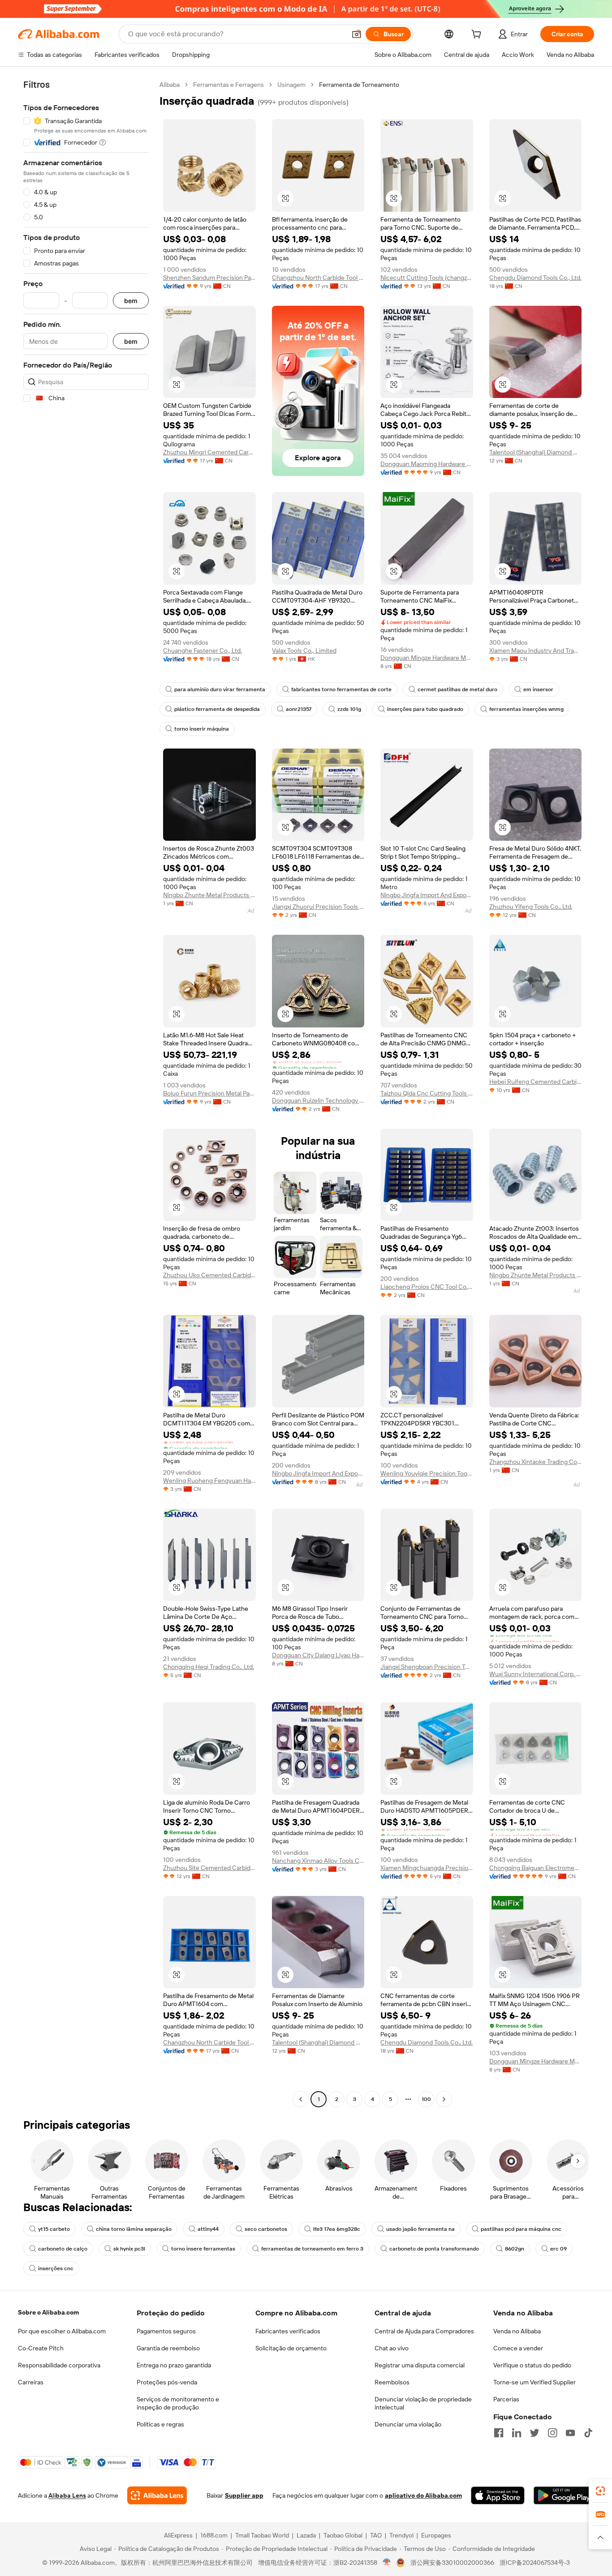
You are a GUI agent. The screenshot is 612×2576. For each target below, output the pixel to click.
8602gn (515, 2249)
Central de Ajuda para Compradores (424, 2331)
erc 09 (558, 2249)
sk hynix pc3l (129, 2249)
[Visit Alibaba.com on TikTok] (588, 2433)
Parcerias (506, 2399)
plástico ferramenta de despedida (217, 709)
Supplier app (244, 2495)
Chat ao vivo (392, 2348)
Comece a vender (518, 2348)
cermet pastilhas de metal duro (457, 689)
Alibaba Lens (67, 2495)
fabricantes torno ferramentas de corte (341, 689)
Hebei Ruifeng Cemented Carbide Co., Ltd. (536, 1082)
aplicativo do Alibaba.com (423, 2495)
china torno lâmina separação (134, 2229)
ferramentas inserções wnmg (526, 709)
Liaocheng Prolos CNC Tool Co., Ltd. (427, 1287)
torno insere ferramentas (203, 2249)
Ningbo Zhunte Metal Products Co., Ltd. (209, 895)
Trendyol (401, 2535)
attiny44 (208, 2229)
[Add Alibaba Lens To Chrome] (157, 2495)
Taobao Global (343, 2535)
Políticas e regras (160, 2424)
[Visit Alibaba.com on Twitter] (534, 2433)
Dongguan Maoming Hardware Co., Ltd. (427, 464)
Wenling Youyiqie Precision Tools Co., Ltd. (427, 1473)
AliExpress (178, 2535)
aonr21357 (299, 709)
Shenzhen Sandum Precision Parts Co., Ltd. (209, 278)
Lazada (306, 2535)
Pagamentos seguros (166, 2331)
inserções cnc (56, 2268)
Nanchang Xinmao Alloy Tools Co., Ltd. (318, 1861)
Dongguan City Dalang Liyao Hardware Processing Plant (318, 1655)
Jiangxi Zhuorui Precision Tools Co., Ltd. (318, 907)
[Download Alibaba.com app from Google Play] (564, 2495)
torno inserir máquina (202, 729)
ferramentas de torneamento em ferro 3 (312, 2249)
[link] (600, 2491)
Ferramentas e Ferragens (228, 85)
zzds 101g (349, 709)
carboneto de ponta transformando (434, 2249)
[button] (357, 34)
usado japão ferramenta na (420, 2229)
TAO (376, 2535)
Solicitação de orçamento (291, 2348)
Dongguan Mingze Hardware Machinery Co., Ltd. (427, 658)
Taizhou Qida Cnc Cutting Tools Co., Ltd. (427, 1093)
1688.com (214, 2535)
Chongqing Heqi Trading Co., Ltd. (209, 1667)
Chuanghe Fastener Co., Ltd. (203, 650)
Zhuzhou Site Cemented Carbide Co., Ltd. (209, 1868)
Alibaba (170, 85)
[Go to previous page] (301, 2099)
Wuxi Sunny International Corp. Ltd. (536, 1674)
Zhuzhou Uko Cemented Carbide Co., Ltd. (209, 1275)
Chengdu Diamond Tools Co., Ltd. (535, 278)
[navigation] (86, 1093)
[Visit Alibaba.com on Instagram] (552, 2433)
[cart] (478, 35)
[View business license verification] (387, 2563)
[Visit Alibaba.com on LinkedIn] (517, 2433)
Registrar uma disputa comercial (420, 2365)
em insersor (538, 689)
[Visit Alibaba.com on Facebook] (499, 2433)
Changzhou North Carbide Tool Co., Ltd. (318, 278)
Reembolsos (392, 2382)
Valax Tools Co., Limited (304, 650)
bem (131, 301)
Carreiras (31, 2382)
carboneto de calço (63, 2249)
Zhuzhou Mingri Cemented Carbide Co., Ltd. (209, 452)
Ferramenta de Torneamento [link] (359, 85)
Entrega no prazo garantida (174, 2365)
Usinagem (291, 85)
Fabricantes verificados (288, 2331)
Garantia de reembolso (168, 2348)
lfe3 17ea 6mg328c (337, 2229)
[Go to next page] (444, 2099)
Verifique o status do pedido (532, 2365)
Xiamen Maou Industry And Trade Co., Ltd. (536, 650)
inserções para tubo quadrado (425, 709)
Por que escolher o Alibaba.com (62, 2331)
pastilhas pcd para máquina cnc (521, 2229)
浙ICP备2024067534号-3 (535, 2563)
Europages (436, 2535)
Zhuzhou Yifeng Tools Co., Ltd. (531, 907)
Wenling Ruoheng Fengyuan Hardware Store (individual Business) (209, 1481)
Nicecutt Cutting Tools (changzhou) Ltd (427, 278)
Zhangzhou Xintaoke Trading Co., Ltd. (536, 1462)
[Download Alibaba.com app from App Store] (498, 2495)
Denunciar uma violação (408, 2424)
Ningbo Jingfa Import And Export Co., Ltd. (427, 895)
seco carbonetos (266, 2229)
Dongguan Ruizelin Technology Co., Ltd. (318, 1100)
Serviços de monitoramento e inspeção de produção (178, 2403)
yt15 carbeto (54, 2229)
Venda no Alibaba (517, 2331)
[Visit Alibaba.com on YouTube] (570, 2433)
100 (426, 2099)
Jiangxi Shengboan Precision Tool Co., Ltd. (427, 1667)
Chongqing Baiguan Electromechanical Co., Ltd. (536, 1868)
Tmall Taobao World (262, 2535)
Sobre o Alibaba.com (48, 2312)
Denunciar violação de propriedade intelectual (423, 2403)
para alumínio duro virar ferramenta (220, 689)
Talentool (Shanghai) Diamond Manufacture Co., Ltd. (536, 452)
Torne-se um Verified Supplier (534, 2382)
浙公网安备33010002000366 (452, 2563)
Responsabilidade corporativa (59, 2365)
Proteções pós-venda (167, 2382)
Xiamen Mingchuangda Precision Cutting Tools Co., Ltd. (427, 1868)
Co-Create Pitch (41, 2348)
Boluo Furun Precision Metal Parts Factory (209, 1093)
